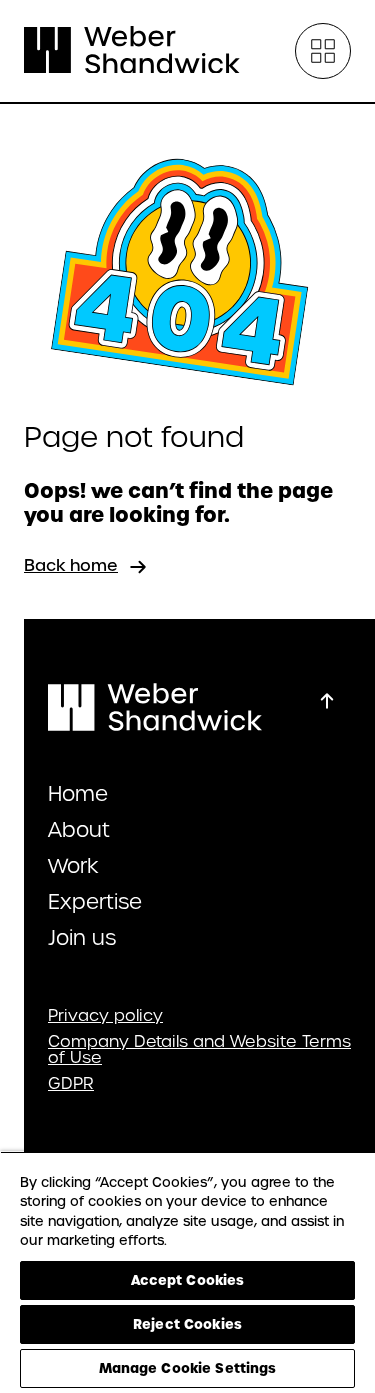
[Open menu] (323, 51)
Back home (71, 565)
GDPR (71, 1084)
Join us (82, 938)
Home (78, 794)
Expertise (95, 902)
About (79, 830)
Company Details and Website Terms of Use (199, 1050)
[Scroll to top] (327, 701)
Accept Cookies (188, 1280)
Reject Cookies (187, 1324)
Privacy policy (105, 1016)
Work (73, 866)
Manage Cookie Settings (188, 1368)
